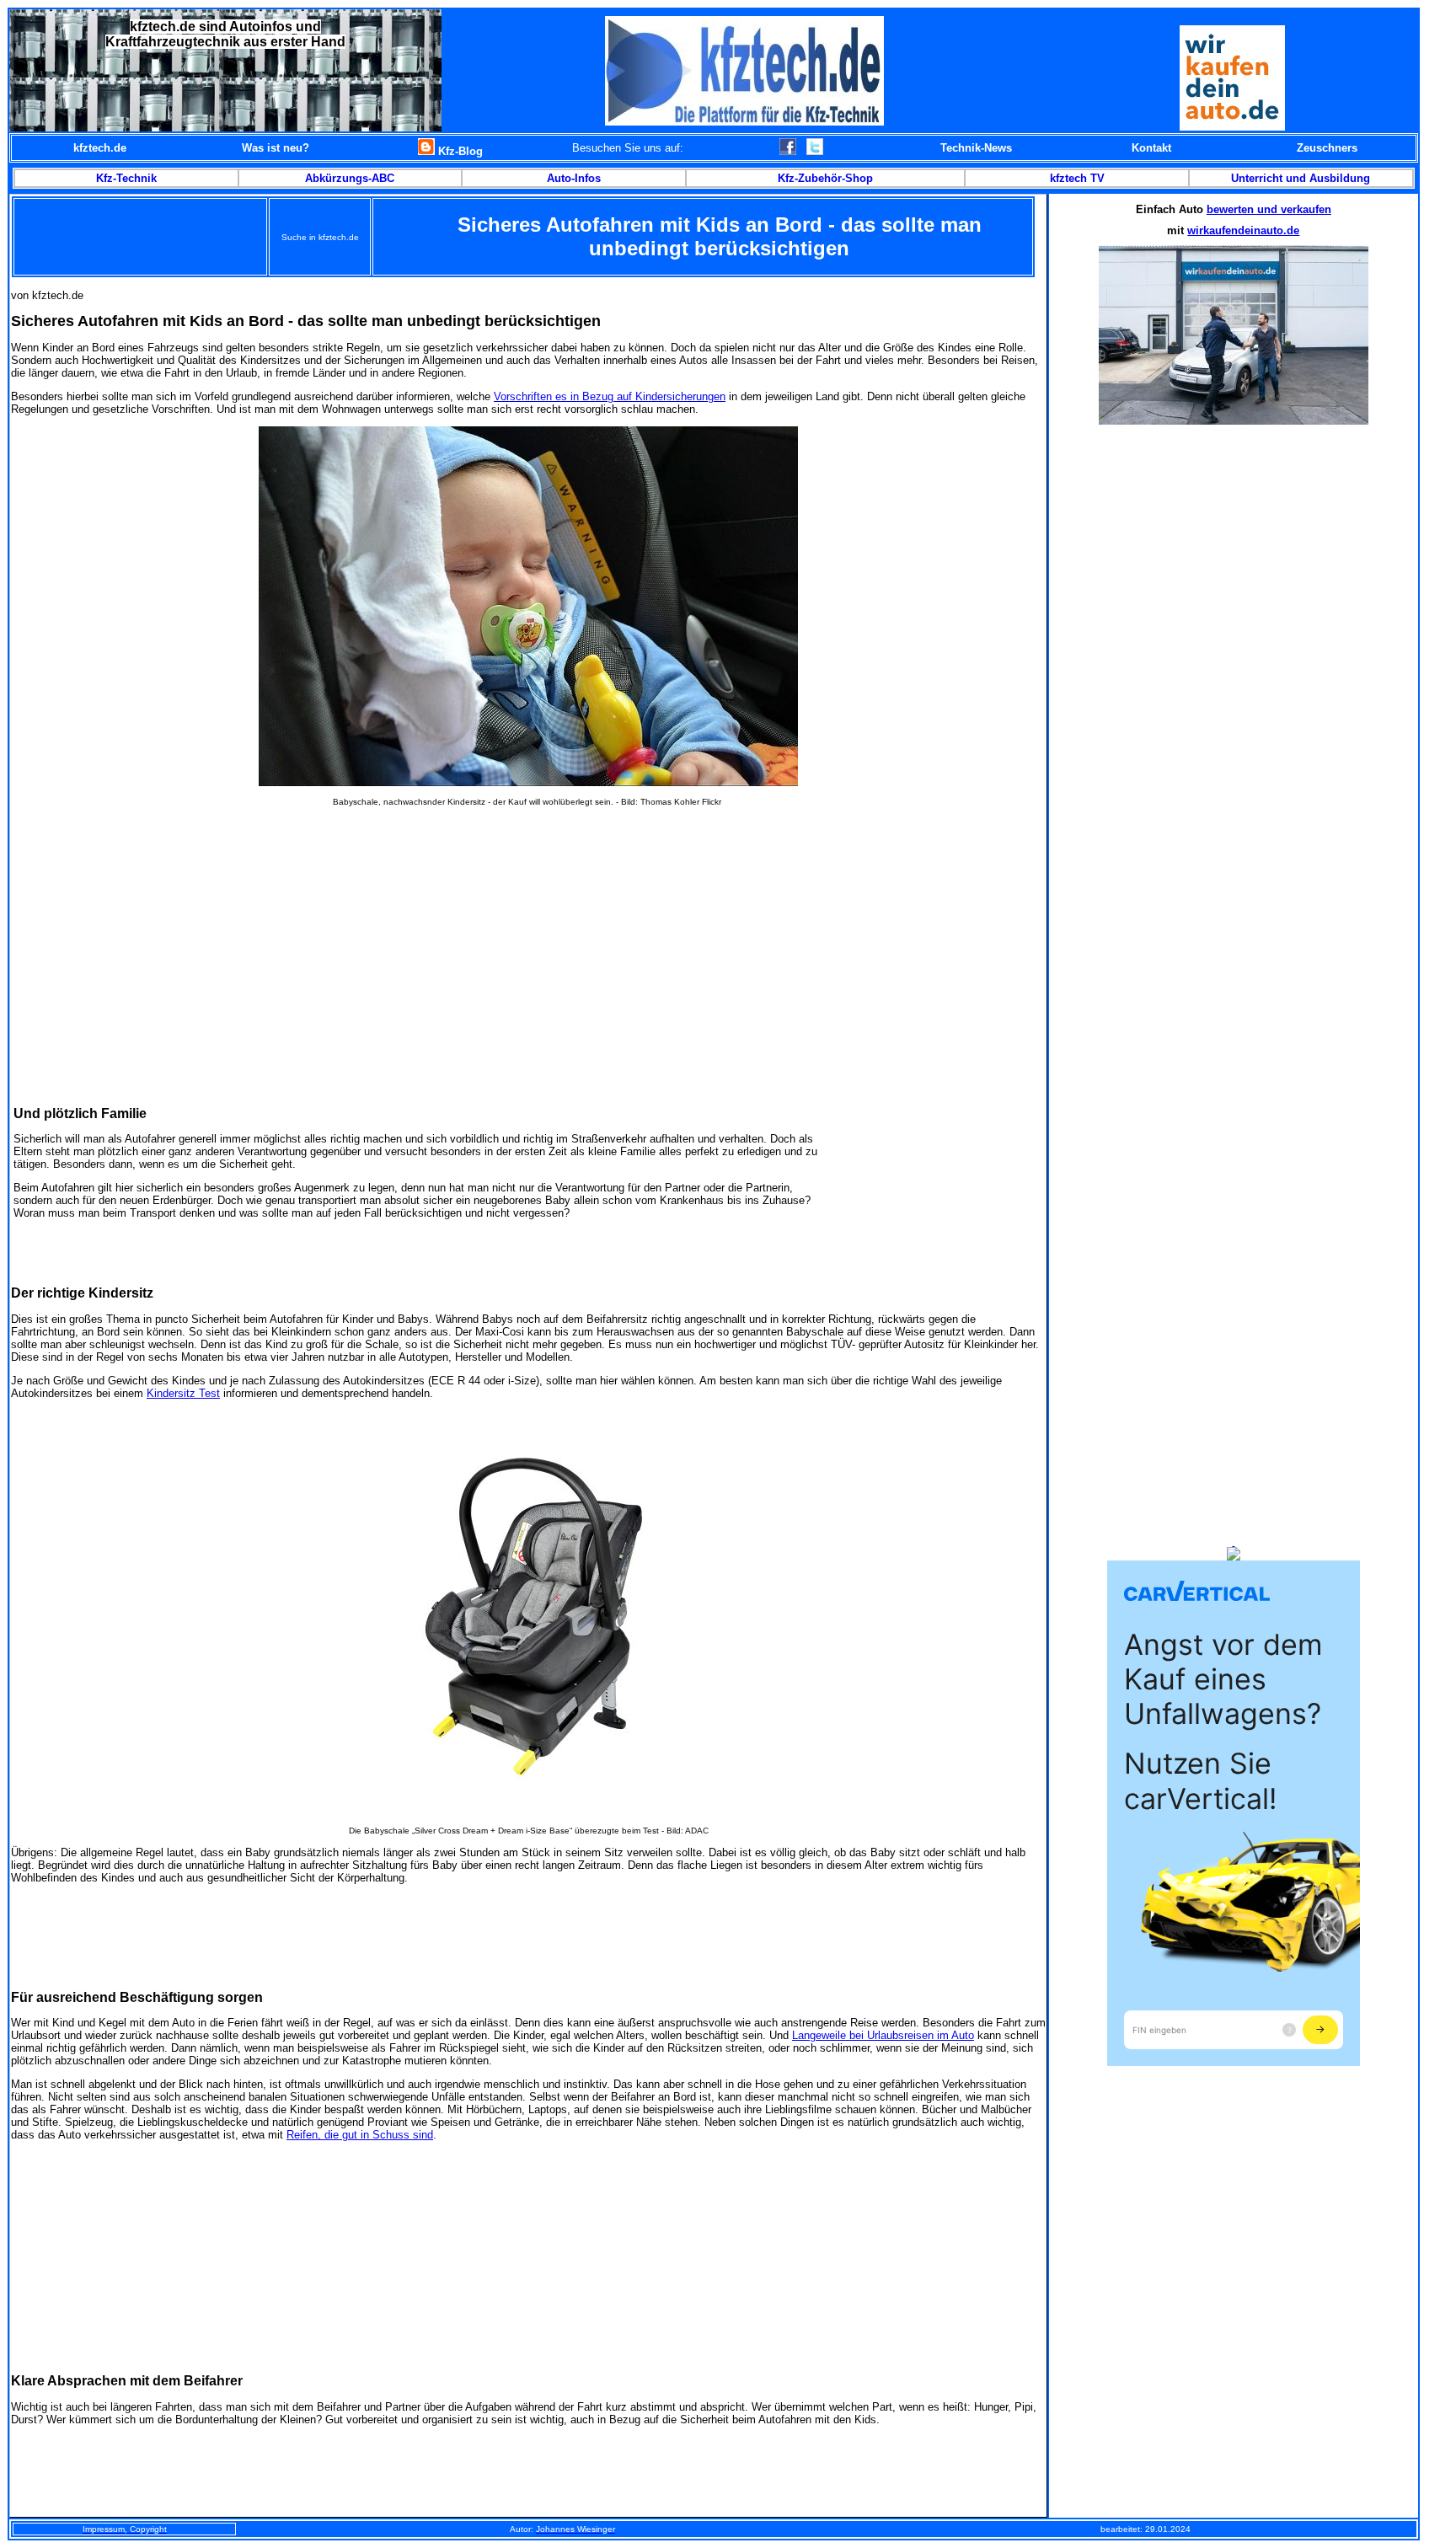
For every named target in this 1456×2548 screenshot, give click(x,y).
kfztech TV (1077, 178)
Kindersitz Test (183, 1393)
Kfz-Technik (126, 178)
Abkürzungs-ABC (350, 178)
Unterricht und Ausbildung (1301, 178)
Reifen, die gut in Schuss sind (360, 2135)
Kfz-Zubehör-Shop (825, 178)
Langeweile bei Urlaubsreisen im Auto (883, 2035)
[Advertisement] (528, 933)
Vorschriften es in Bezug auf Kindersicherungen (610, 396)
